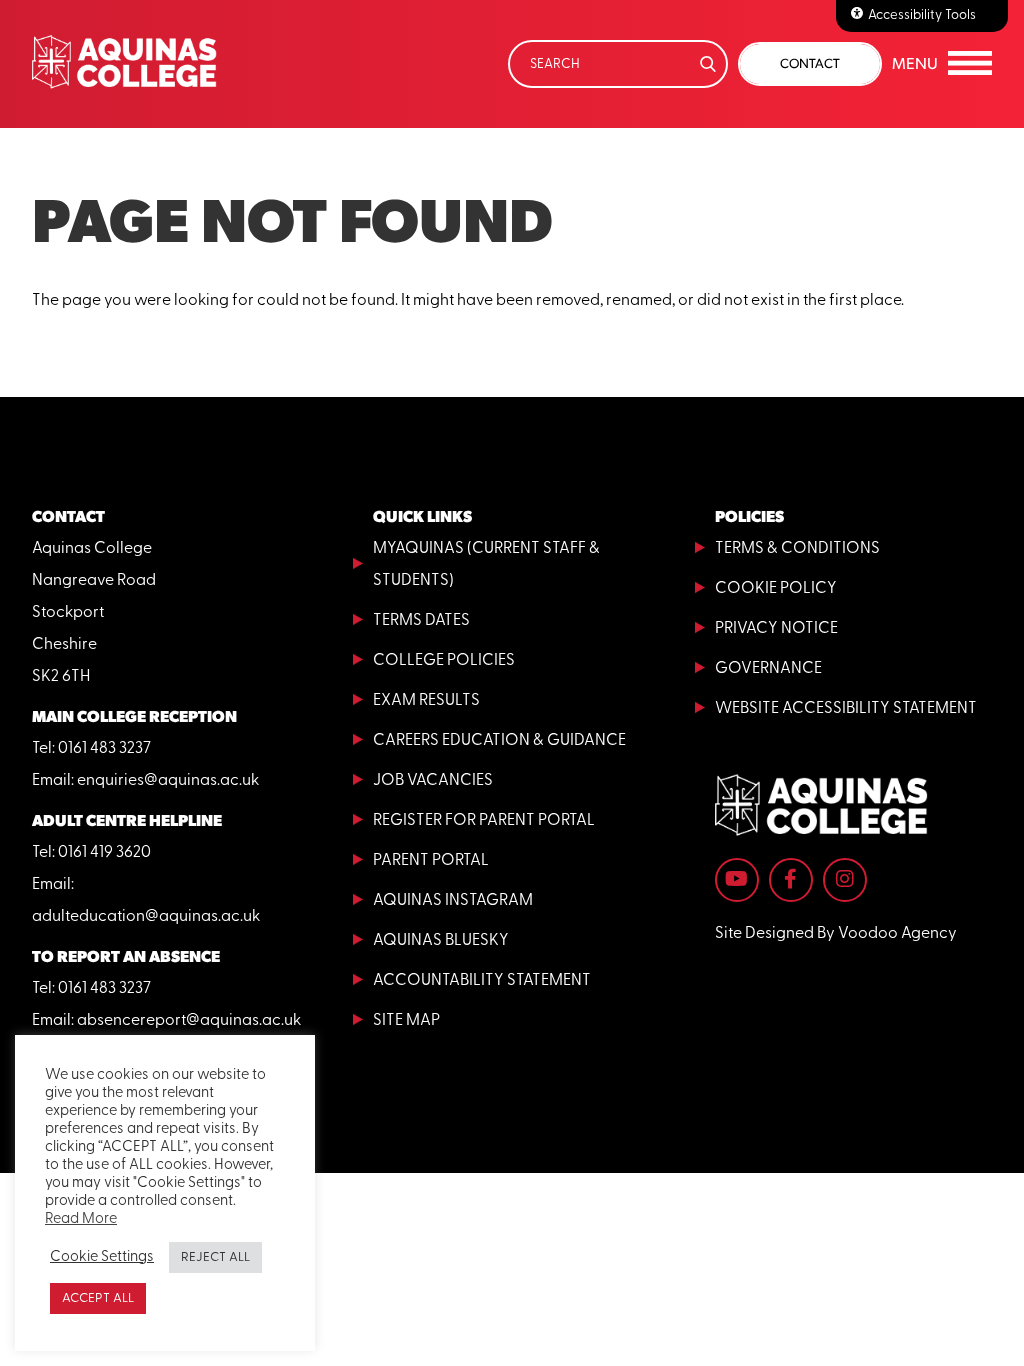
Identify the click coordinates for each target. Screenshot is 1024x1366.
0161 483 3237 (104, 749)
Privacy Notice (776, 629)
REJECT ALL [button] (215, 1257)
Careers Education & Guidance (499, 741)
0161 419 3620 (104, 853)
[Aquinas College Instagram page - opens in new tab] (845, 880)
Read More (81, 1219)
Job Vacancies (433, 781)
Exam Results (426, 701)
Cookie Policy (776, 589)
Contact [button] (810, 63)
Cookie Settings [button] (102, 1257)
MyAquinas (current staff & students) (486, 565)
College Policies (444, 661)
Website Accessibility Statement (846, 709)
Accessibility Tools (922, 15)
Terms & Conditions (797, 549)
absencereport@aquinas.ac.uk (189, 1021)
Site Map (406, 1021)
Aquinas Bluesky (441, 941)
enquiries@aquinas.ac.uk (168, 781)
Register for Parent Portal (484, 821)
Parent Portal (431, 861)
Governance (768, 669)
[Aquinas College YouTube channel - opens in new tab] (737, 880)
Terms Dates (421, 621)
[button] (942, 64)
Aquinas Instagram (453, 901)
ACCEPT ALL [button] (98, 1298)
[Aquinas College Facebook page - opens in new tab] (791, 880)
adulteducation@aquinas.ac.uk (146, 917)
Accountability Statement (482, 981)
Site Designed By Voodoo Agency (836, 934)
